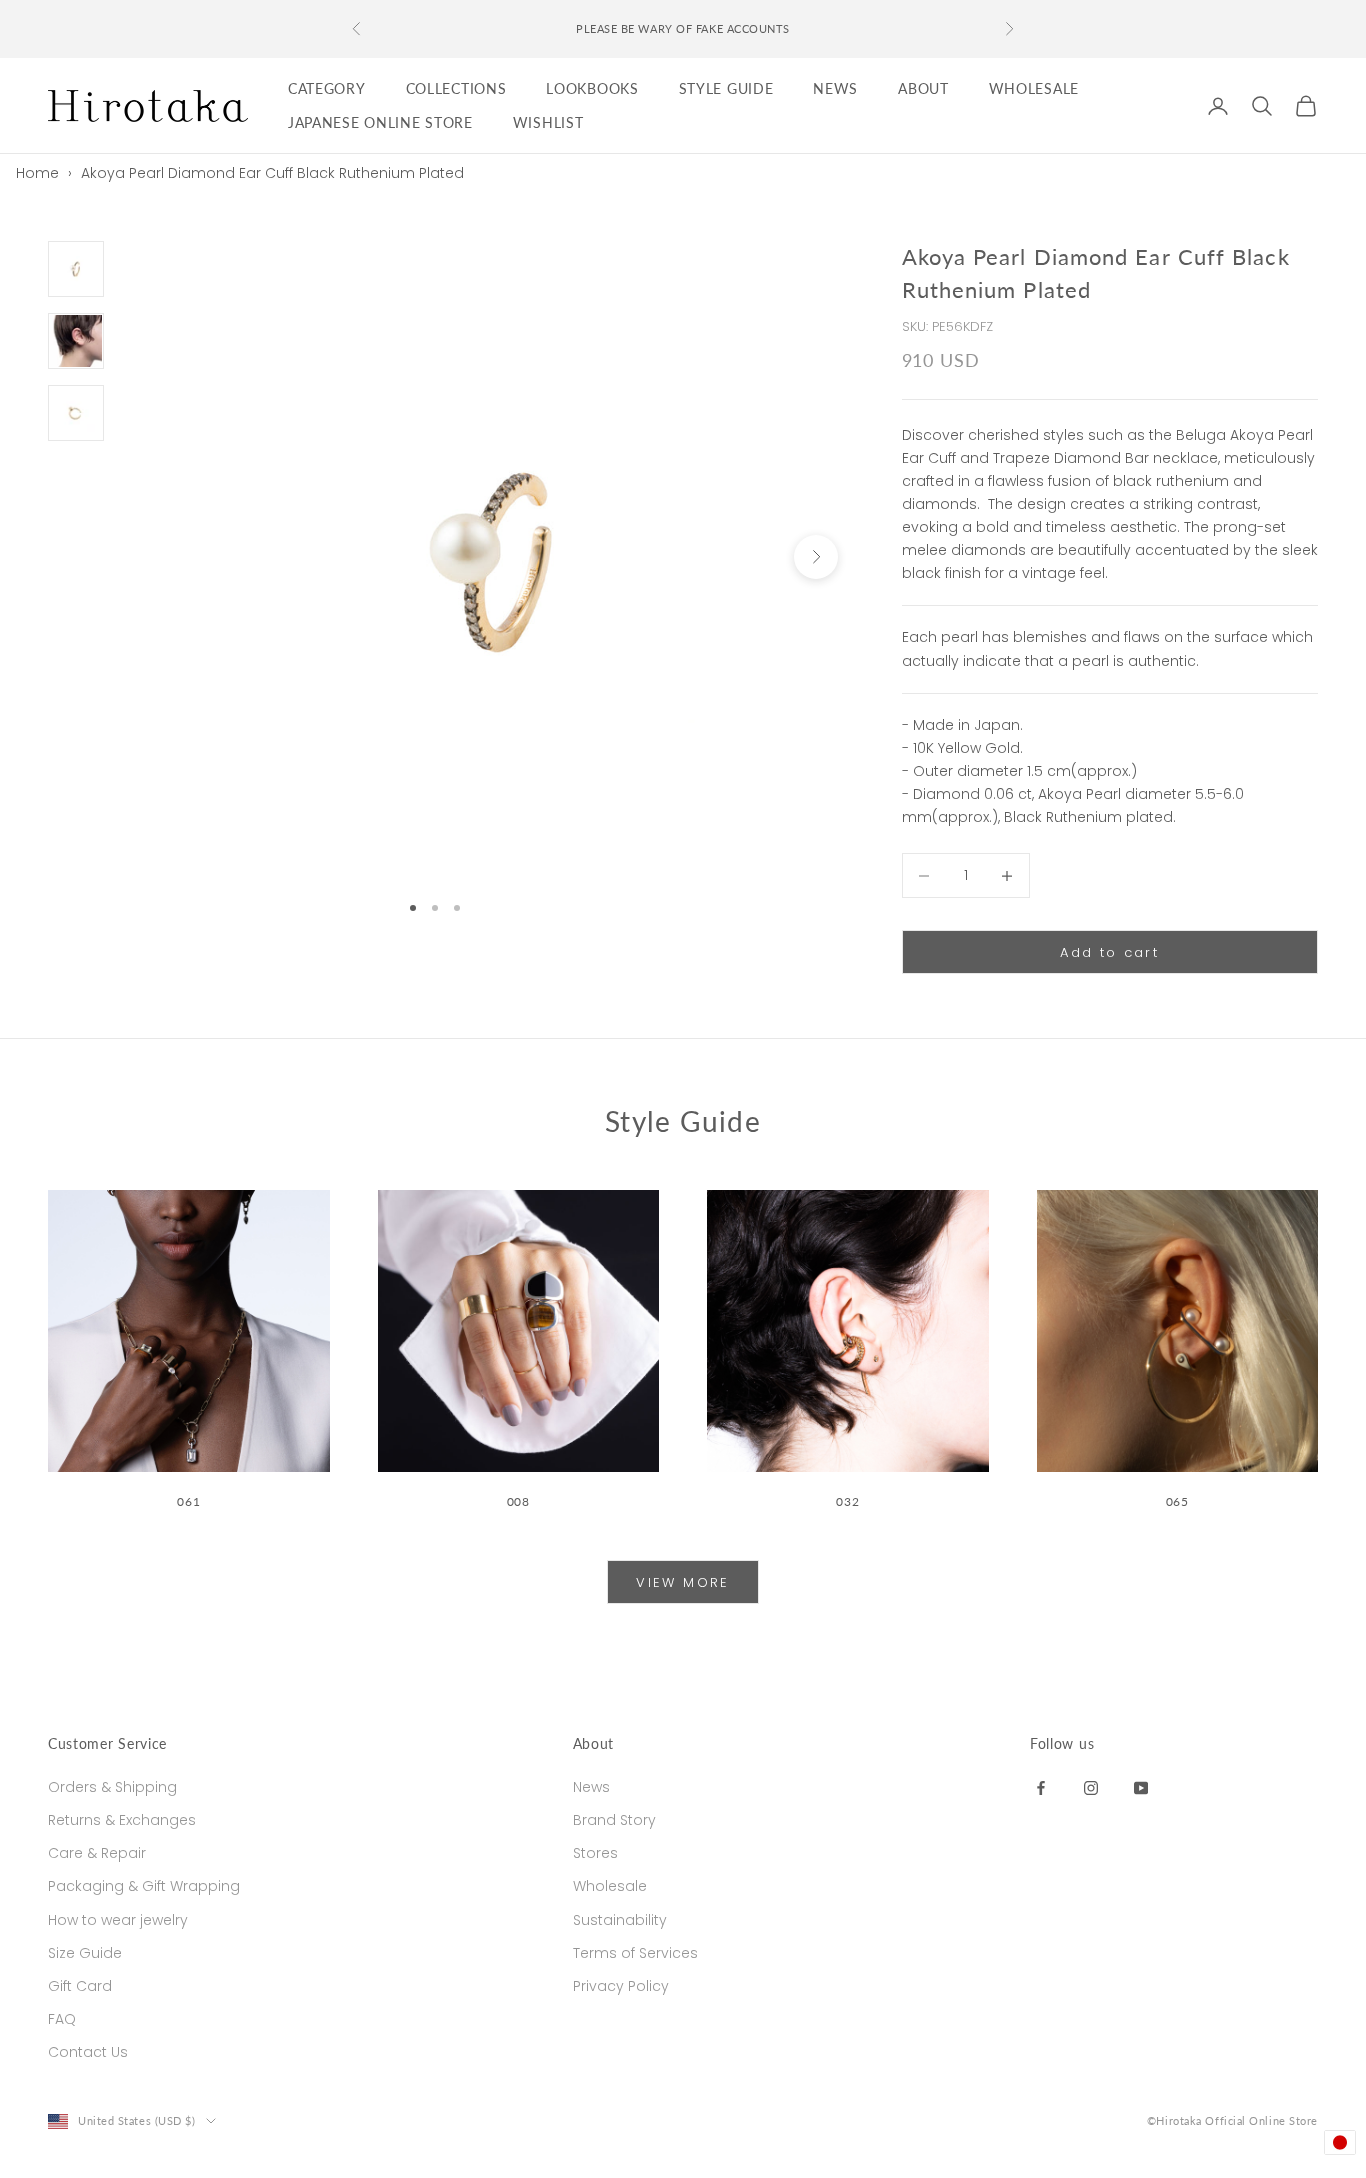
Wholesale (610, 1886)
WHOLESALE (1034, 88)
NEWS (835, 88)
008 (518, 1501)
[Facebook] (1041, 1787)
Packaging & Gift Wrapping (144, 1886)
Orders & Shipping (112, 1787)
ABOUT (923, 88)
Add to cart (1109, 952)
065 (1177, 1501)
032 (847, 1501)
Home (37, 173)
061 (188, 1501)
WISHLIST (548, 122)
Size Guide (85, 1953)
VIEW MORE (682, 1582)
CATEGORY (327, 88)
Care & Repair (97, 1853)
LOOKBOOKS (592, 88)
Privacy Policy (621, 1986)
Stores (595, 1853)
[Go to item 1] (76, 269)
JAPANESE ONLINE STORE (380, 122)
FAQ (62, 2019)
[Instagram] (1091, 1787)
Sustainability (620, 1920)
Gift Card (80, 1986)
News (591, 1787)
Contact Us (88, 2052)
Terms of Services (635, 1953)
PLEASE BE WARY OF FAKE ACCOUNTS (683, 28)
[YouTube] (1141, 1787)
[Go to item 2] (76, 341)
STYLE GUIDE (726, 88)
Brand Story (614, 1820)
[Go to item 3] (76, 413)
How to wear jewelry (118, 1920)
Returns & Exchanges (122, 1820)
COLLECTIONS (456, 88)
